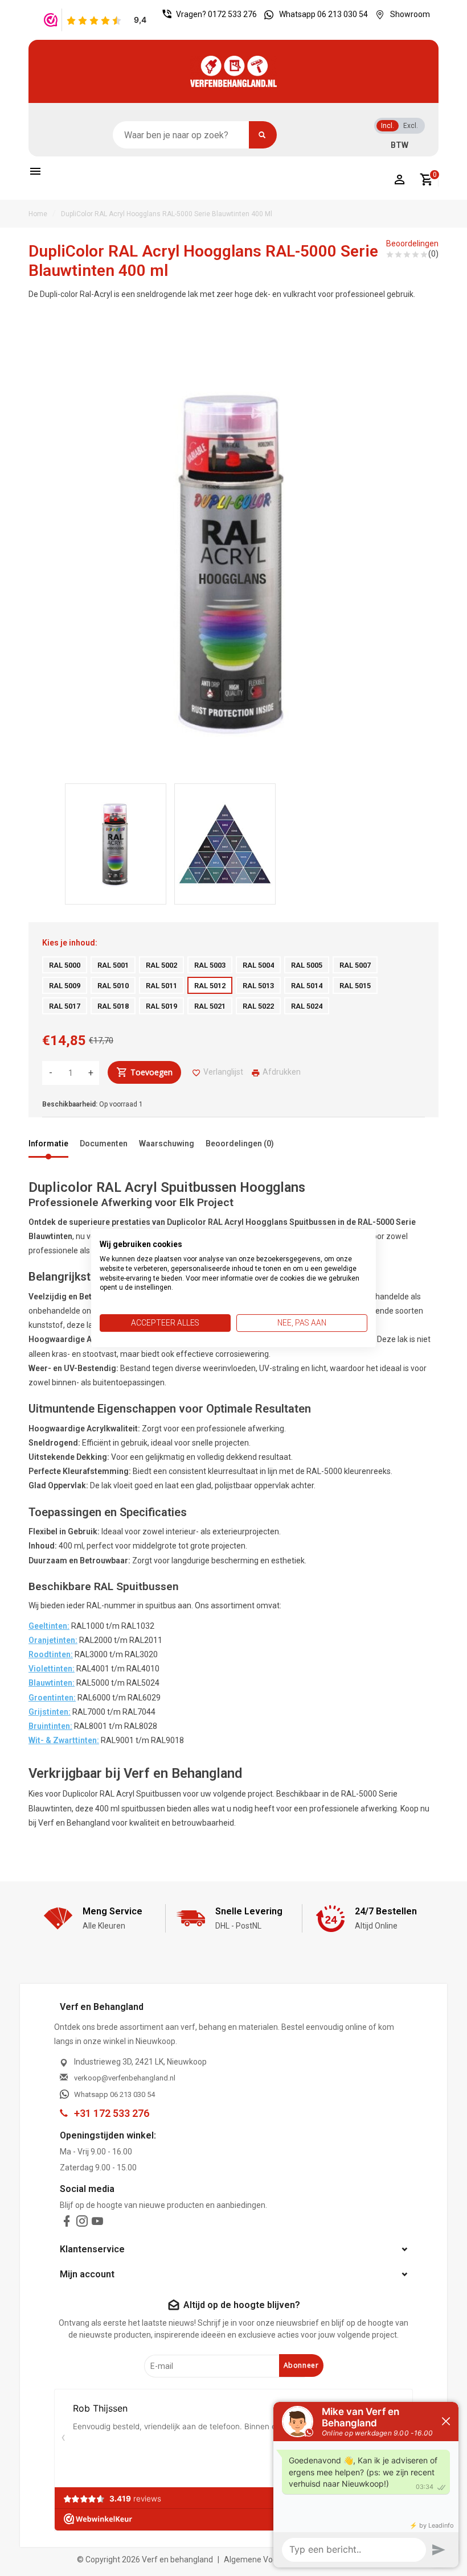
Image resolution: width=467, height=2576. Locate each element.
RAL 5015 (355, 986)
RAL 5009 (65, 986)
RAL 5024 (307, 1006)
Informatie (48, 1143)
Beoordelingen (412, 243)
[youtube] (97, 2224)
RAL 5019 (161, 1006)
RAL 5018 (113, 1006)
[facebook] (67, 2224)
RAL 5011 (161, 986)
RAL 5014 (307, 986)
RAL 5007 (355, 965)
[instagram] (82, 2224)
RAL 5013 (258, 986)
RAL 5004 (258, 965)
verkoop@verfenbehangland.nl (125, 2078)
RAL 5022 (258, 1006)
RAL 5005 (307, 965)
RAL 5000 (65, 965)
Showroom (410, 14)
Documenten (104, 1143)
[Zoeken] (263, 135)
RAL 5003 (210, 965)
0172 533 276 (232, 14)
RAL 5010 (113, 986)
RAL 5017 (65, 1006)
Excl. (411, 126)
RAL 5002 (161, 965)
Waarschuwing (167, 1143)
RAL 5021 (210, 1006)
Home (38, 214)
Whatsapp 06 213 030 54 (323, 14)
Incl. (388, 126)
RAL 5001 (113, 965)
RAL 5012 (210, 986)
